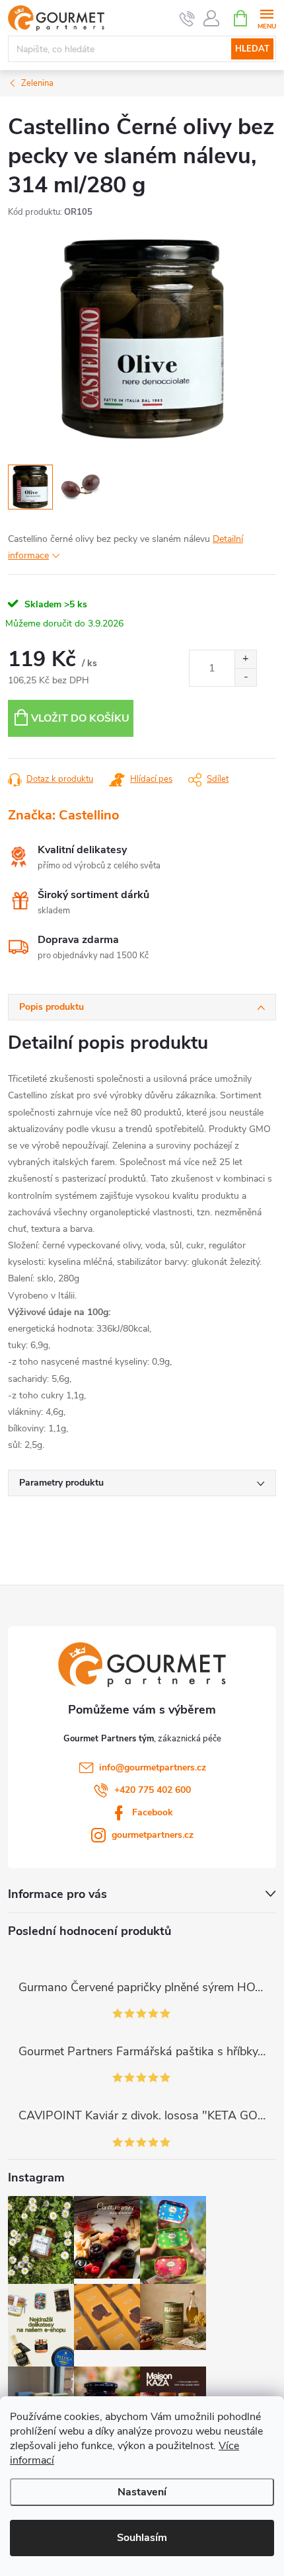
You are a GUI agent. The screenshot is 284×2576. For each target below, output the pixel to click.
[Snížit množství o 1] (245, 677)
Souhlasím (142, 2538)
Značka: (64, 815)
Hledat (252, 49)
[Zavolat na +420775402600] (187, 19)
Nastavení (142, 2492)
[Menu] (266, 18)
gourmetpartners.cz (153, 1835)
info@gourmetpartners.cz (153, 1767)
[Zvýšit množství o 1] (245, 659)
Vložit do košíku (80, 718)
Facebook (153, 1812)
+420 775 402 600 (153, 1790)
